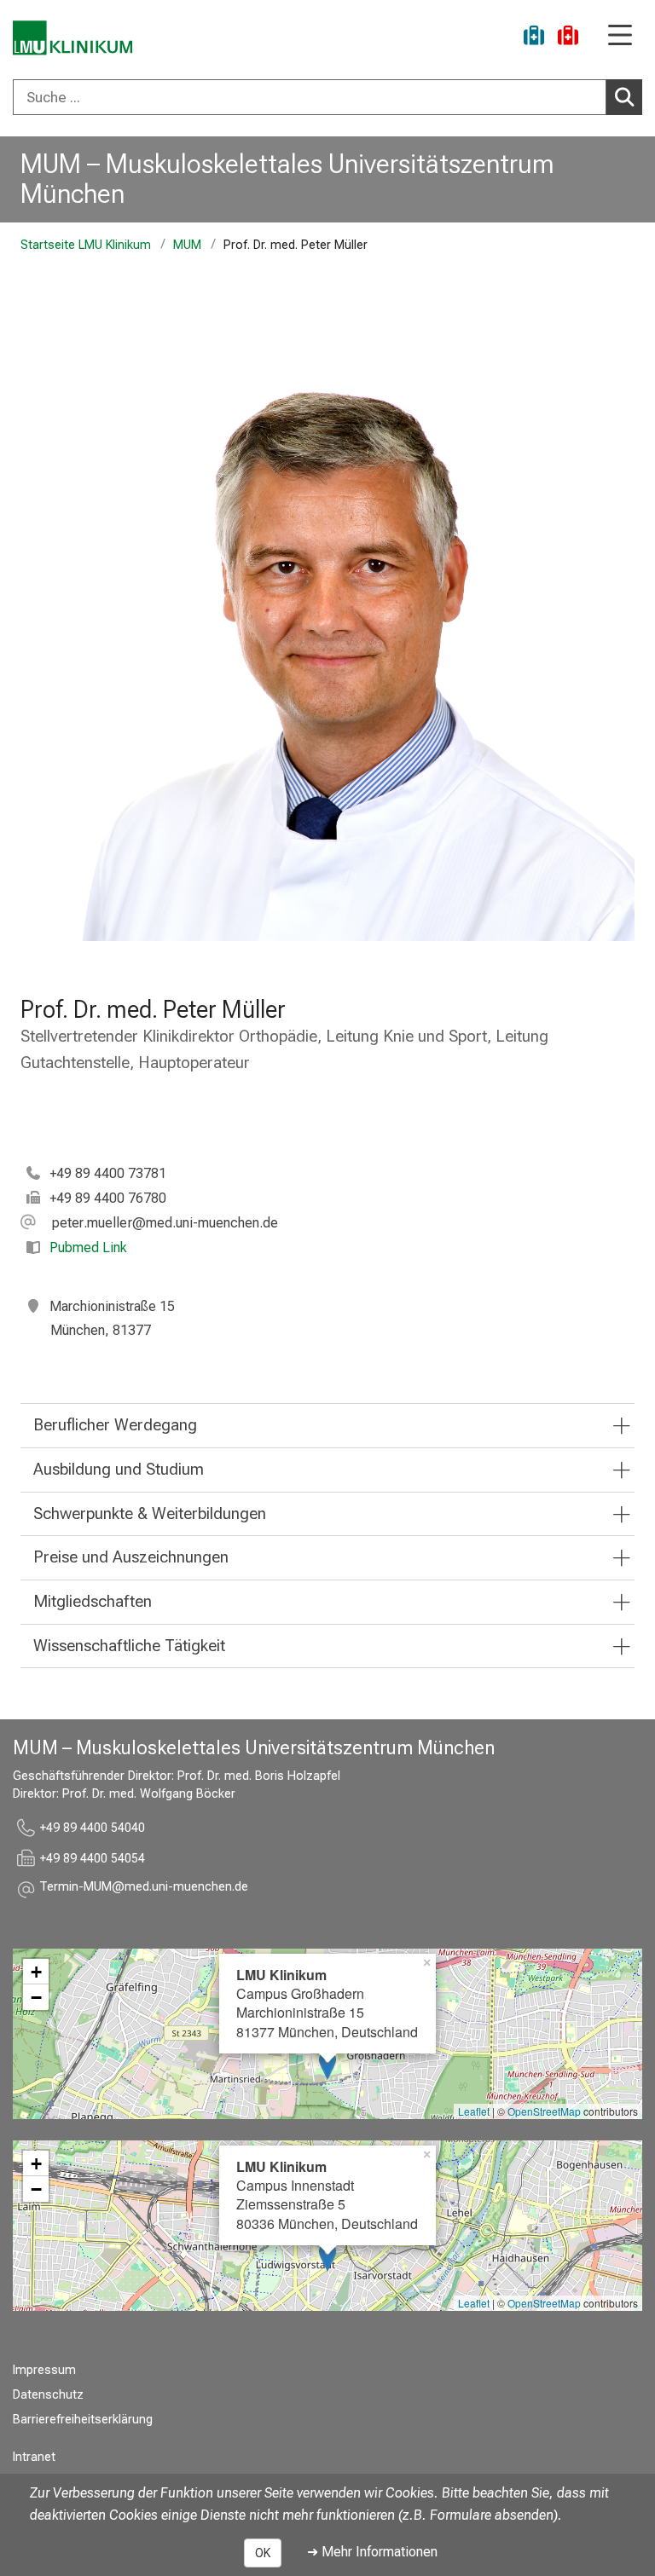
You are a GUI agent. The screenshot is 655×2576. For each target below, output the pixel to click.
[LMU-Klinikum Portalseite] (72, 38)
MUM (187, 245)
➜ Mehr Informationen (372, 2552)
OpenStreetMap (544, 2111)
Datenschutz (48, 2395)
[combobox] (327, 97)
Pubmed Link (88, 1248)
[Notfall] (568, 38)
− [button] (36, 1997)
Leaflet (474, 2111)
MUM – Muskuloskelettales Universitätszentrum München (287, 179)
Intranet (34, 2457)
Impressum (44, 2370)
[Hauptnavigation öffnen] (620, 36)
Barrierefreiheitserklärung (83, 2420)
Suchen (624, 97)
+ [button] (36, 1972)
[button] (149, 1223)
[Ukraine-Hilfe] (534, 38)
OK (263, 2553)
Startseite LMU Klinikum (86, 245)
